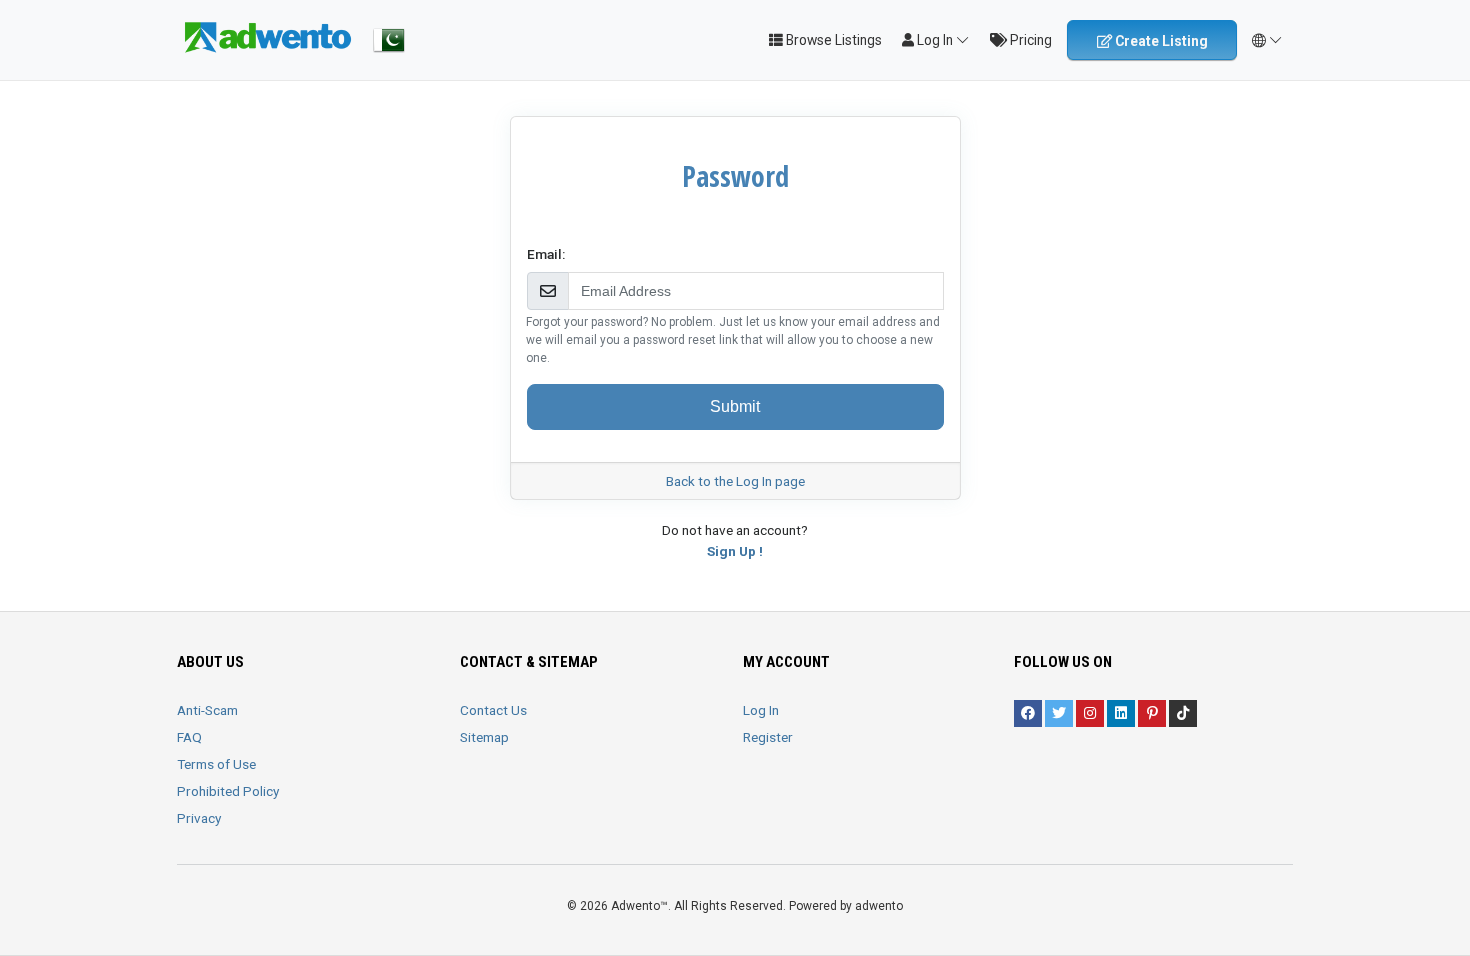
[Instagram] (1090, 713)
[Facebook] (1028, 713)
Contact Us (493, 710)
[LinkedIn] (1121, 713)
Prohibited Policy (228, 791)
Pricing (1029, 40)
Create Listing (1160, 41)
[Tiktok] (1183, 713)
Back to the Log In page (735, 481)
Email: (546, 254)
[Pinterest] (1152, 713)
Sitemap (484, 737)
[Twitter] (1059, 713)
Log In (761, 710)
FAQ (189, 737)
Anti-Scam (207, 710)
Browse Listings (832, 40)
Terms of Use (216, 764)
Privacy (199, 818)
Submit (735, 406)
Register (768, 737)
